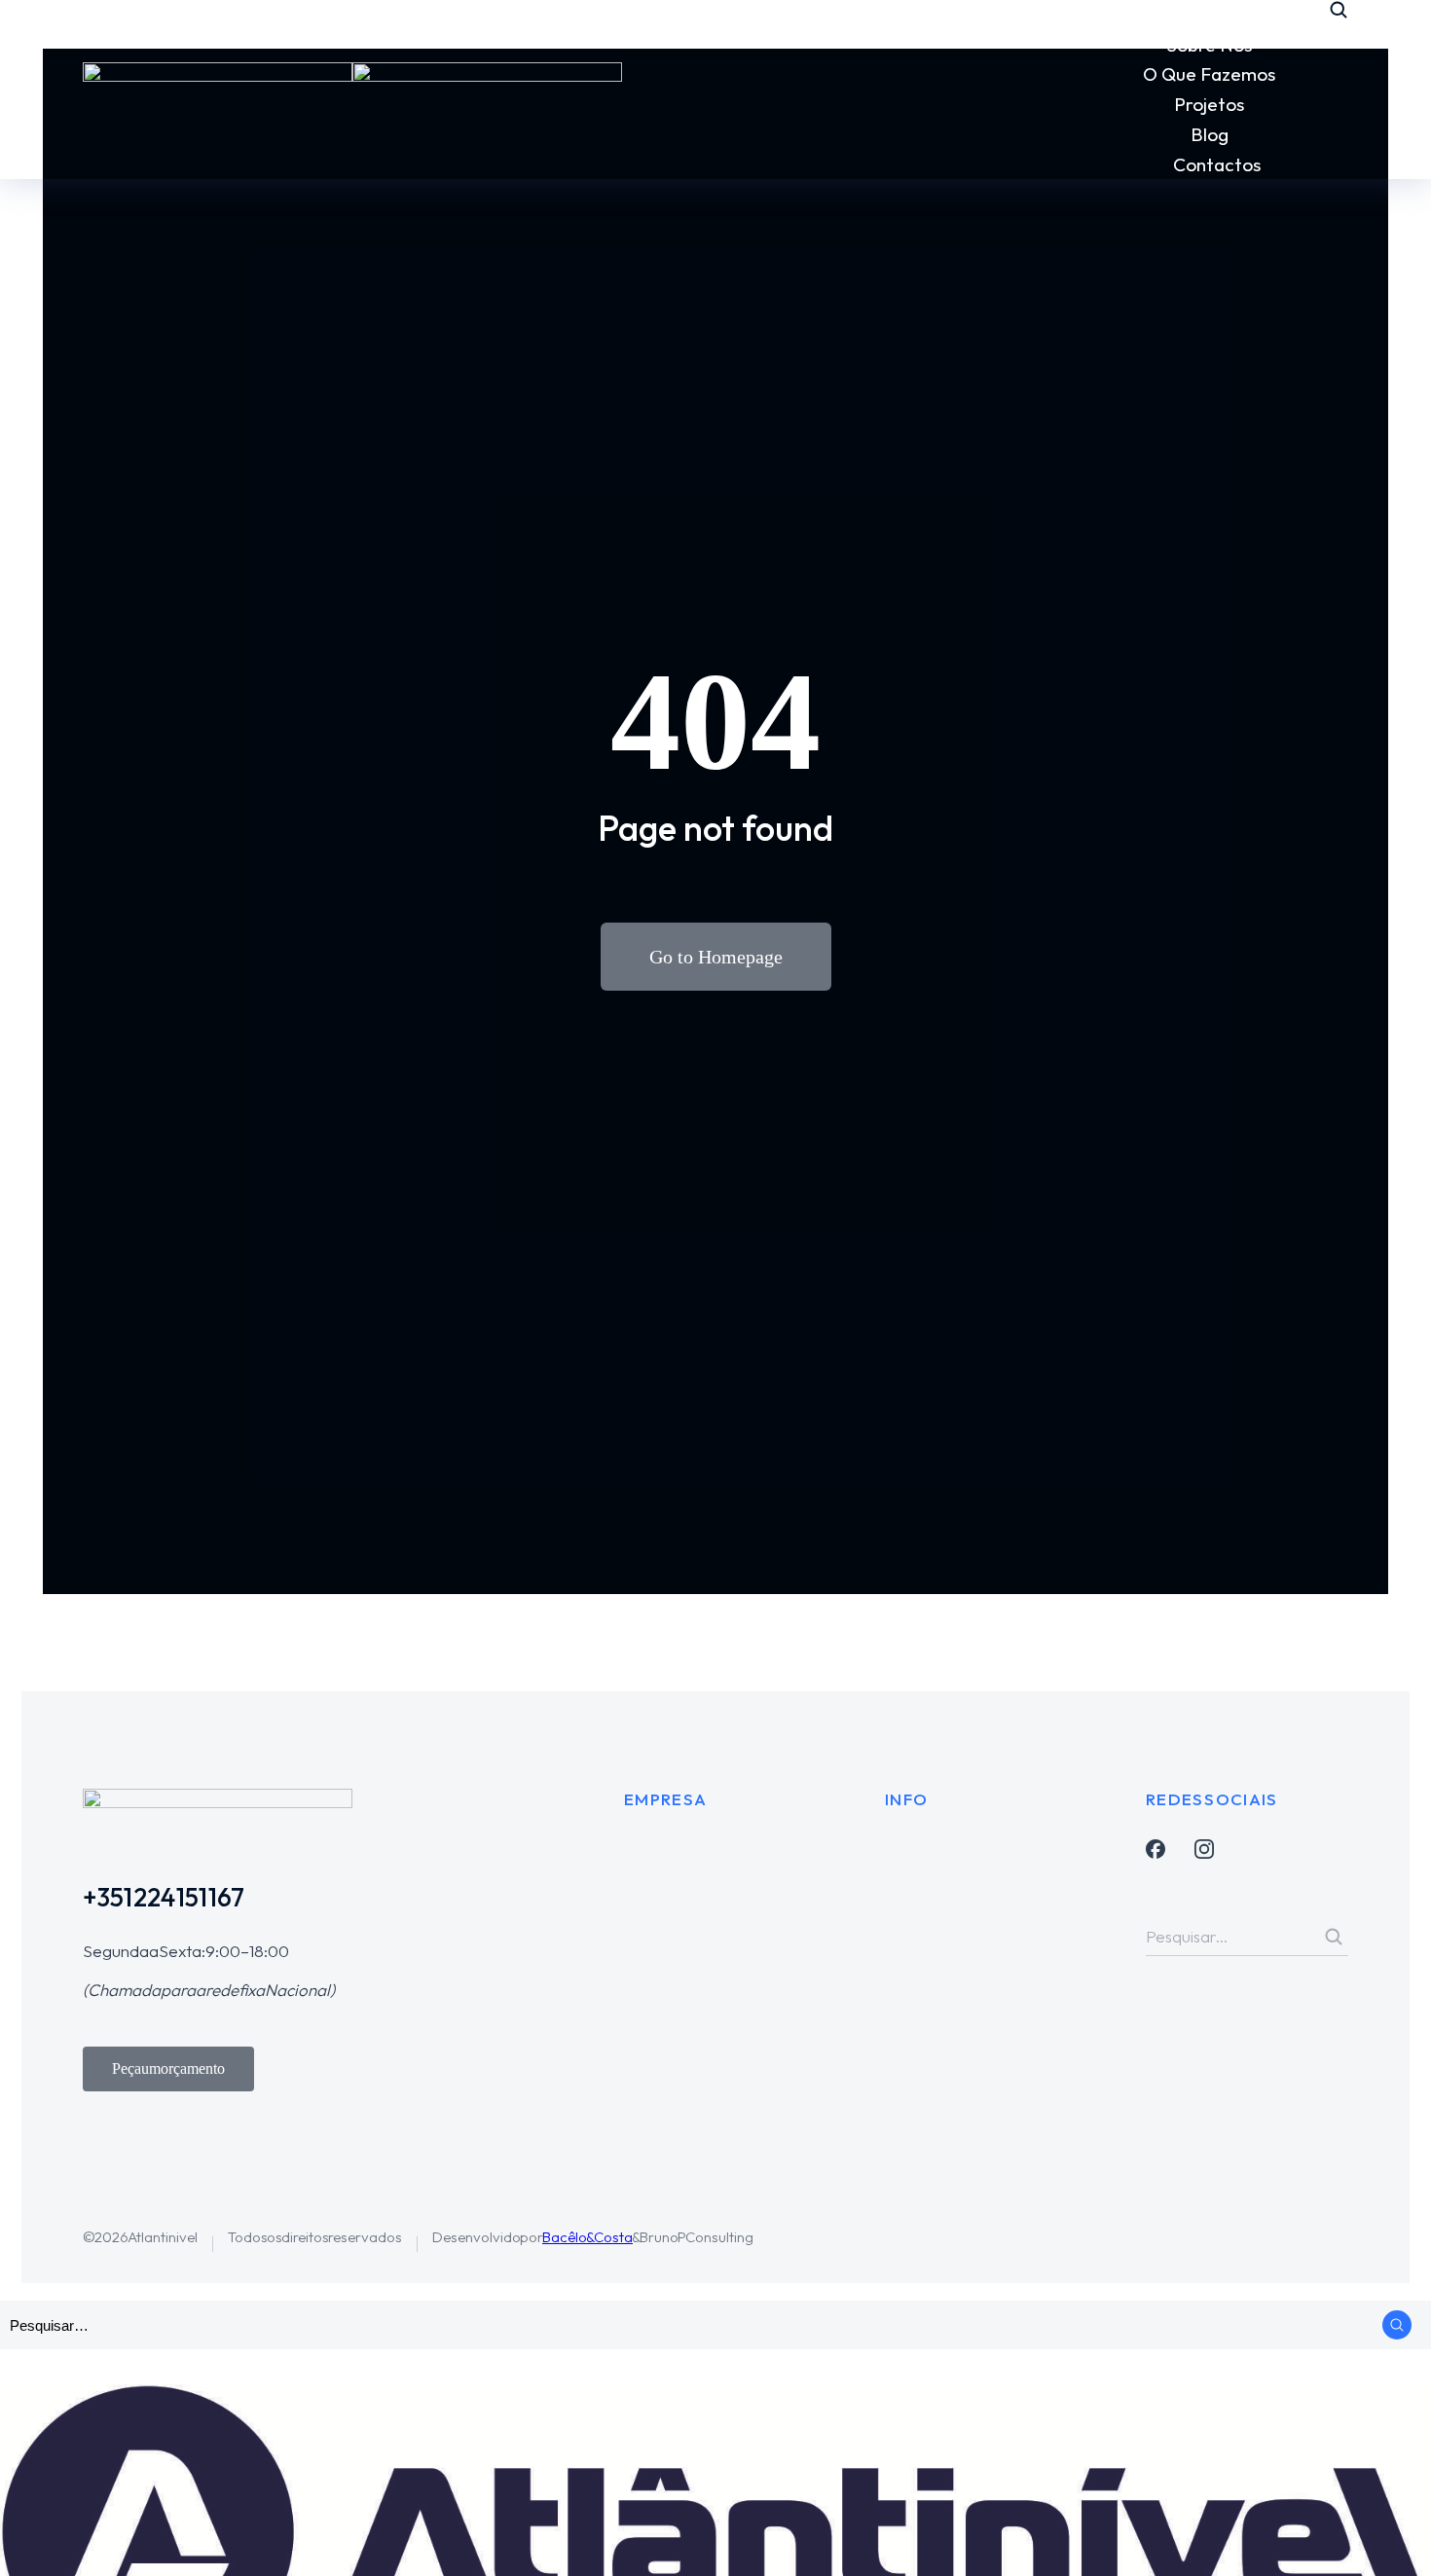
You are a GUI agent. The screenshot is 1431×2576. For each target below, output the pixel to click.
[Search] (1334, 1937)
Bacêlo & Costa (587, 2237)
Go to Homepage (716, 957)
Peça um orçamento (168, 2068)
